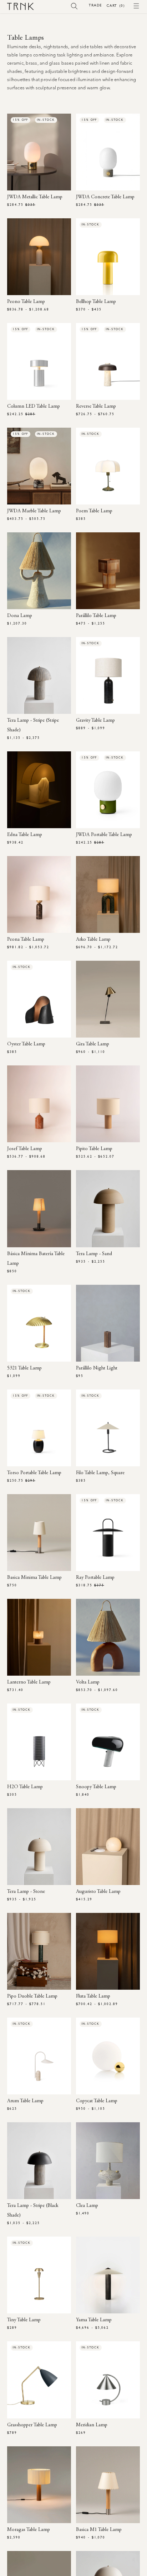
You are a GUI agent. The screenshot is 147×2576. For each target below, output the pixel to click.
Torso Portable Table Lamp (34, 1473)
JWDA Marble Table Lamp (34, 511)
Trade (95, 5)
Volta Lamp (88, 1682)
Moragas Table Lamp (29, 2530)
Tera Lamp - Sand (94, 1254)
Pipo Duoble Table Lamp (32, 1996)
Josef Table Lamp (25, 1149)
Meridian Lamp (92, 2425)
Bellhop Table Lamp (96, 302)
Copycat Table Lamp (97, 2101)
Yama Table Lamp (94, 2320)
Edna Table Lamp (25, 835)
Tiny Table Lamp (24, 2320)
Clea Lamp (87, 2206)
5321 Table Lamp (24, 1368)
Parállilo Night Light (97, 1368)
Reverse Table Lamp (96, 407)
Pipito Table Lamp (94, 1149)
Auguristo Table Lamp (98, 1892)
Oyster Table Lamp (26, 1044)
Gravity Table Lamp (95, 721)
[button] (74, 6)
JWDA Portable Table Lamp (104, 835)
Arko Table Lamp (93, 940)
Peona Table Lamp (26, 940)
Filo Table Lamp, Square (100, 1473)
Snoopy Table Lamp (96, 1787)
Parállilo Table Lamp (96, 616)
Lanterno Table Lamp (29, 1682)
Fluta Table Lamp (93, 1996)
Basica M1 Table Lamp (99, 2530)
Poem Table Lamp (94, 511)
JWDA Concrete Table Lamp (105, 197)
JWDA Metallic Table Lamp (35, 197)
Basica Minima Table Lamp (34, 1578)
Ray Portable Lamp (95, 1578)
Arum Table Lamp (25, 2101)
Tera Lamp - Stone (26, 1892)
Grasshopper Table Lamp (32, 2425)
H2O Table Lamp (25, 1787)
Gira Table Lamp (93, 1044)
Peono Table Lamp (26, 302)
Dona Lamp (20, 616)
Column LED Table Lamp (34, 407)
